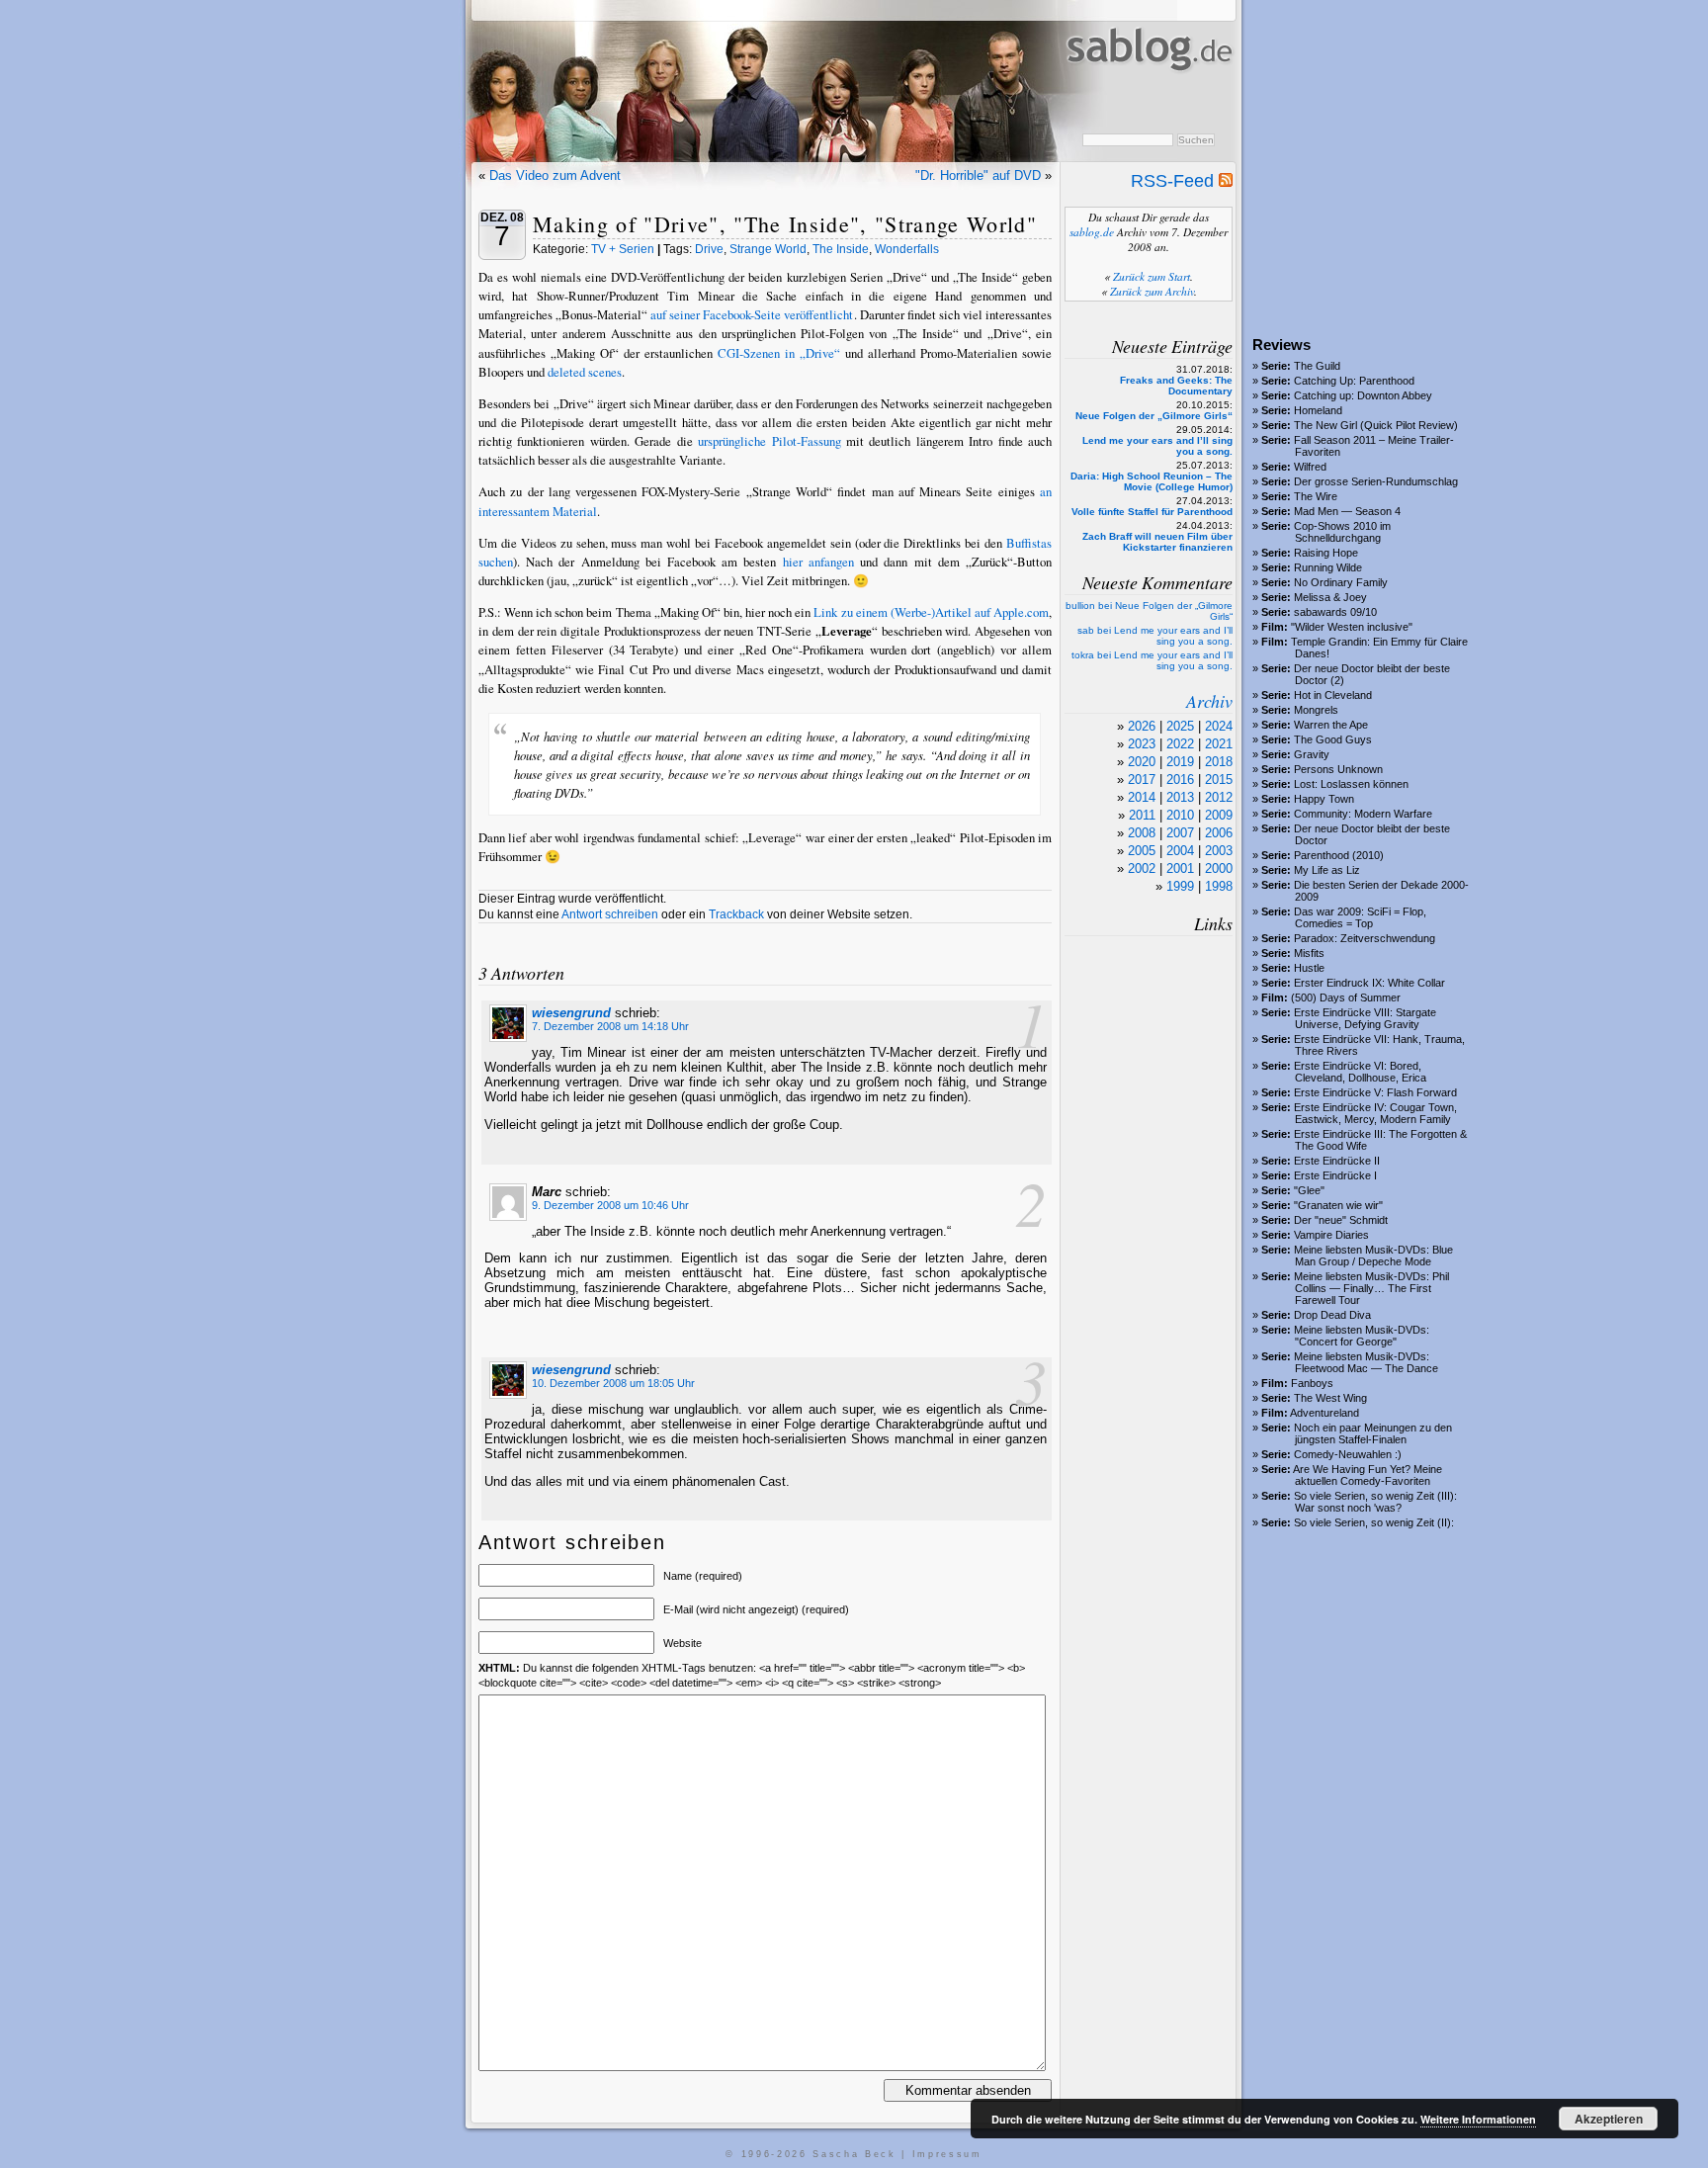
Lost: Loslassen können (1351, 784)
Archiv (1209, 701)
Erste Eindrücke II (1337, 1161)
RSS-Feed (1175, 181)
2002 (1142, 868)
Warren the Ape (1331, 725)
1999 (1180, 886)
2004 (1180, 851)
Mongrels (1316, 710)
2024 (1219, 726)
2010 (1180, 815)
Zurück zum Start (1152, 276)
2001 (1180, 868)
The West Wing (1330, 1398)
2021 (1219, 744)
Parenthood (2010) (1339, 855)
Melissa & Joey (1330, 597)
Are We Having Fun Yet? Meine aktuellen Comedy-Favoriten (1367, 1475)
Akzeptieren (1609, 2119)
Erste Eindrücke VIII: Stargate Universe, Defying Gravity (1365, 1018)
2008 (1142, 833)
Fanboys (1312, 1383)
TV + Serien (623, 249)
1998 (1219, 886)
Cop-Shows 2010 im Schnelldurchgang (1342, 532)
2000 (1219, 868)
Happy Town (1324, 799)
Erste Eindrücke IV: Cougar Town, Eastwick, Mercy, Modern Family (1375, 1113)
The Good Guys (1333, 739)
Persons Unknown (1338, 769)
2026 (1142, 726)
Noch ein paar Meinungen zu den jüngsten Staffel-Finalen (1373, 1433)
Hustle (1309, 968)
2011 (1142, 815)
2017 (1142, 780)
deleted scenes (585, 372)
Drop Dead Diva (1332, 1315)
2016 (1180, 780)
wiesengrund (571, 1013)
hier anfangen (818, 562)
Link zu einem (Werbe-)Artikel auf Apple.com (931, 612)
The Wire (1316, 496)
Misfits (1309, 953)
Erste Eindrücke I (1335, 1175)
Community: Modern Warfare (1363, 814)
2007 (1180, 833)
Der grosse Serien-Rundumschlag (1376, 481)
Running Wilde (1328, 567)
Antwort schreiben (610, 914)
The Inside (841, 249)
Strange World (768, 249)
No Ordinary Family (1341, 582)
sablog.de (1092, 232)
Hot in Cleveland (1333, 695)
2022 (1180, 744)
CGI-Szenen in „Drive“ (779, 353)
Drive (709, 249)
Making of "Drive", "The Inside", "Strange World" (785, 224)
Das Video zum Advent (555, 175)
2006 (1219, 833)
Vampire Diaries (1331, 1235)
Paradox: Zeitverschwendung (1365, 938)
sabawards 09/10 (1335, 612)
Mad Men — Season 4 (1347, 511)
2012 (1219, 797)
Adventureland (1324, 1413)
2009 (1219, 815)
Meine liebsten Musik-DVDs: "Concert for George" (1362, 1336)
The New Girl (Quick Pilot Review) (1376, 425)
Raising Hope (1326, 553)
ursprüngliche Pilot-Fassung (769, 441)
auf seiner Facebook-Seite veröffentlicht (752, 314)
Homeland (1318, 410)
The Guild (1317, 366)
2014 (1142, 797)
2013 (1180, 797)
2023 (1142, 744)
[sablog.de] (1148, 90)
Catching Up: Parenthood (1354, 381)
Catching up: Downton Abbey (1363, 395)
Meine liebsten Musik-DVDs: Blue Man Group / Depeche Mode (1373, 1256)
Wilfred (1310, 467)
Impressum (947, 2154)
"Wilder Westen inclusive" (1352, 627)
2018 (1219, 762)
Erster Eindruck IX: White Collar (1369, 983)
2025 (1180, 726)
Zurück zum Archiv (1152, 291)
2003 (1219, 851)
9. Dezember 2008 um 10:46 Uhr (610, 1205)
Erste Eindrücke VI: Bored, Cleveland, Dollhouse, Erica (1360, 1072)
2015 (1219, 780)
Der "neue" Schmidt (1341, 1220)
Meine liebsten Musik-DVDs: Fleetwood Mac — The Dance (1366, 1362)
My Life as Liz (1327, 870)
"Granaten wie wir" (1338, 1205)
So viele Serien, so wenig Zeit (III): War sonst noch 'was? (1375, 1502)
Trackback (736, 914)
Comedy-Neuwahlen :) (1348, 1454)
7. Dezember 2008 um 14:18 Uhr (610, 1026)
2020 (1142, 762)
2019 (1180, 762)
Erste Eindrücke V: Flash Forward (1375, 1092)
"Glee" (1309, 1190)
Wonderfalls (907, 249)
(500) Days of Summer (1346, 997)
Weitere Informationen (1478, 2119)
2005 (1142, 851)
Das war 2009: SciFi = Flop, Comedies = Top (1360, 917)
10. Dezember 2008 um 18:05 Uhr (613, 1383)
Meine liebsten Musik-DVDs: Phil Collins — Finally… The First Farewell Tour (1371, 1288)
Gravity (1312, 754)
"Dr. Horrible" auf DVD (978, 175)
